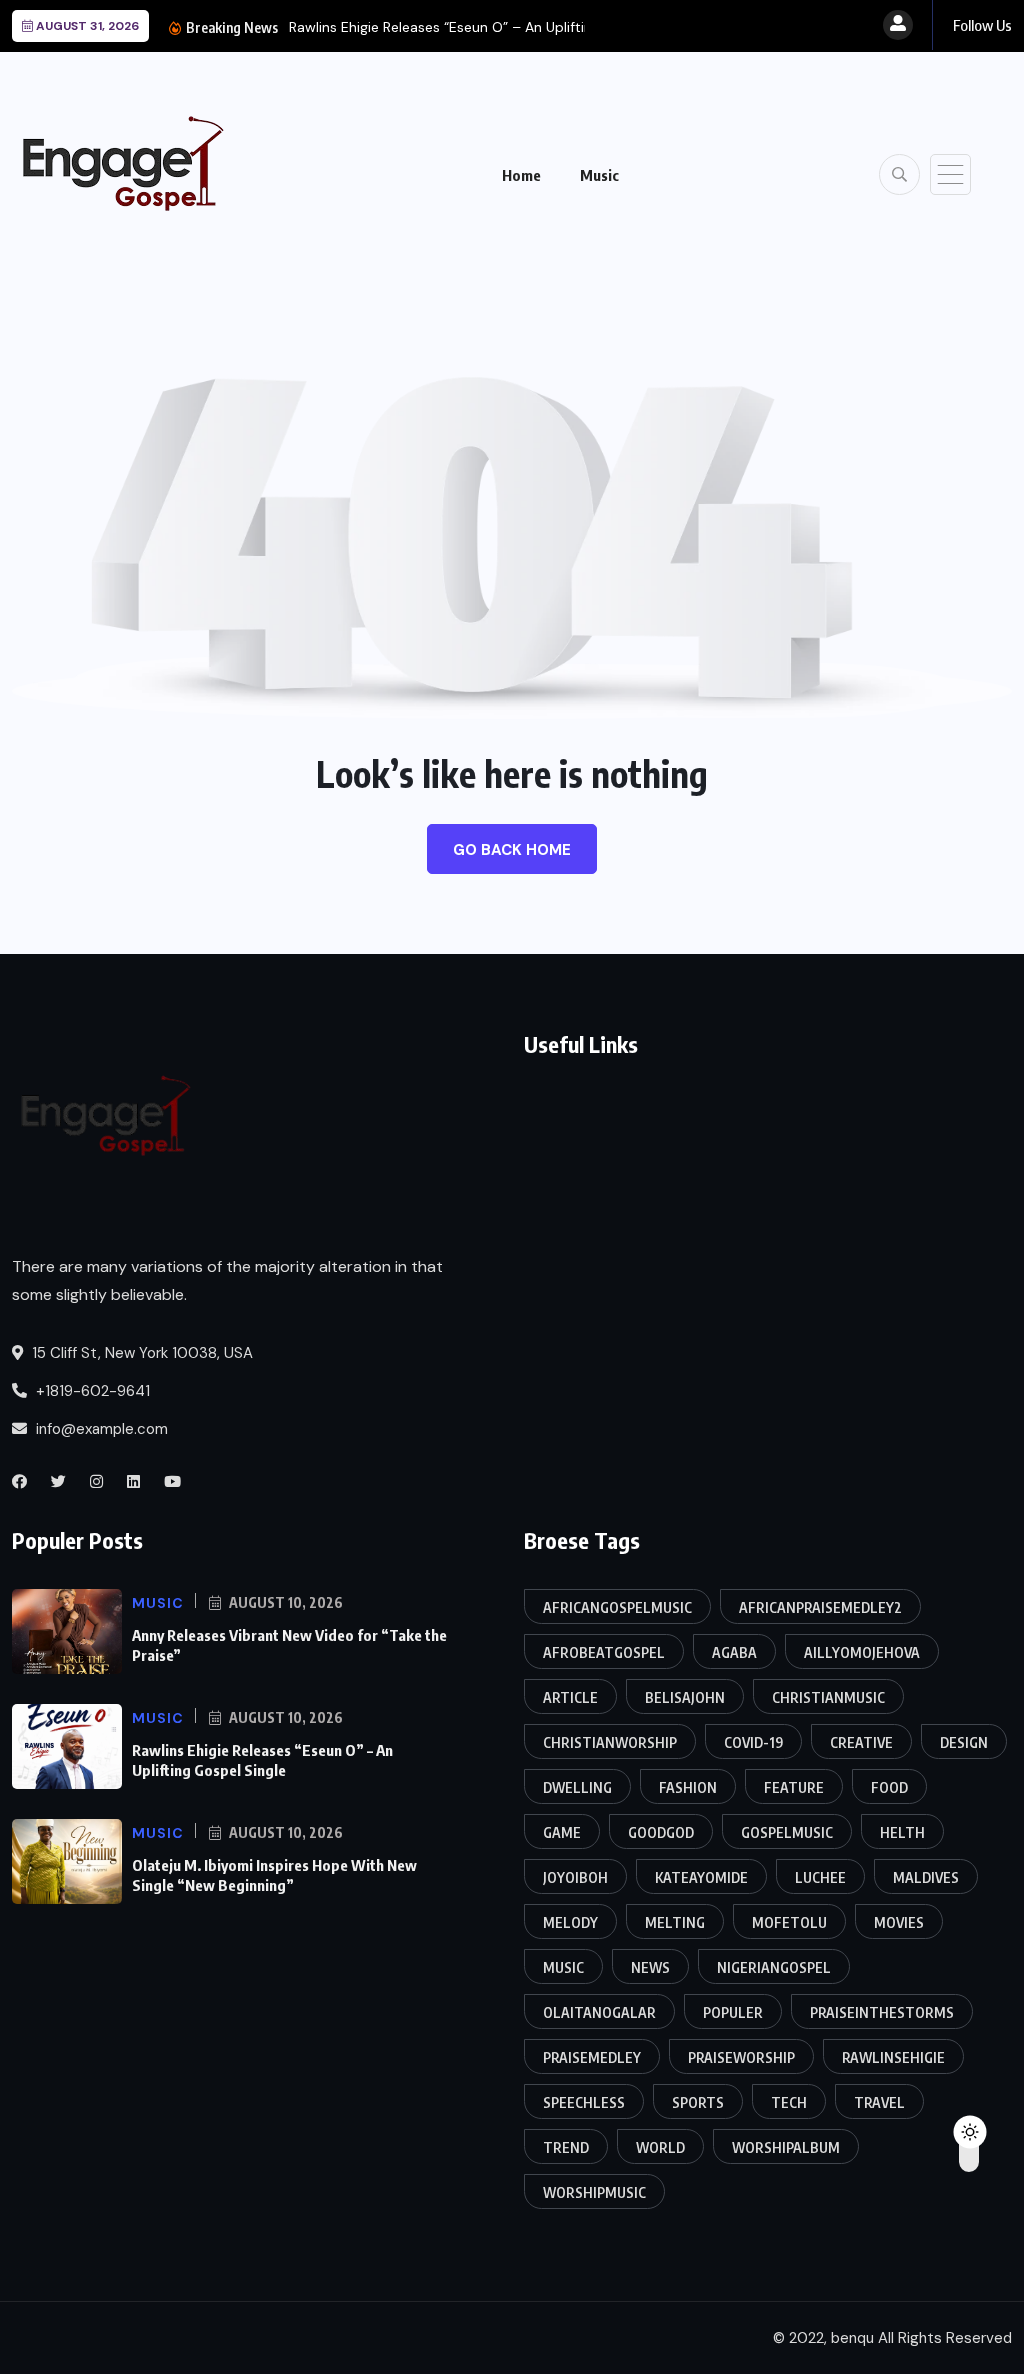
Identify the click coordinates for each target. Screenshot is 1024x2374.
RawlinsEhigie (893, 2057)
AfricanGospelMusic (617, 1607)
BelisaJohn (685, 1697)
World (660, 2147)
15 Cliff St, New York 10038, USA (140, 1353)
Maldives (926, 1877)
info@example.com (100, 1429)
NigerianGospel (774, 1967)
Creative (861, 1742)
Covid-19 (753, 1742)
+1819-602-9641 (91, 1391)
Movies (899, 1922)
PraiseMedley (592, 2057)
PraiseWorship (741, 2057)
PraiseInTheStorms (882, 2012)
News (650, 1967)
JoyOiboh (575, 1877)
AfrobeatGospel (604, 1652)
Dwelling (577, 1787)
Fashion (688, 1787)
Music (599, 175)
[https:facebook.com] (19, 1482)
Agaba (734, 1652)
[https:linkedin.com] (133, 1482)
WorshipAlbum (786, 2147)
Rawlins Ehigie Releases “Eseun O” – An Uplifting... (449, 27)
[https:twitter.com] (58, 1482)
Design (964, 1742)
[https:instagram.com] (96, 1482)
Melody (570, 1922)
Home (521, 175)
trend (566, 2147)
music (563, 1967)
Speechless (584, 2102)
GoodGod (661, 1832)
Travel (879, 2102)
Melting (675, 1922)
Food (889, 1787)
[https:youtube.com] (172, 1482)
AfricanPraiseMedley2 (820, 1607)
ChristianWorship (610, 1742)
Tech (789, 2102)
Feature (794, 1787)
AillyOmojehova (862, 1652)
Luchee (820, 1877)
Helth (902, 1832)
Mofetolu (789, 1922)
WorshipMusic (594, 2192)
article (570, 1697)
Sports (698, 2102)
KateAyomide (701, 1877)
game (562, 1832)
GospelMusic (787, 1832)
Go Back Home (512, 850)
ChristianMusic (828, 1697)
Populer (733, 2012)
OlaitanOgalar (599, 2012)
